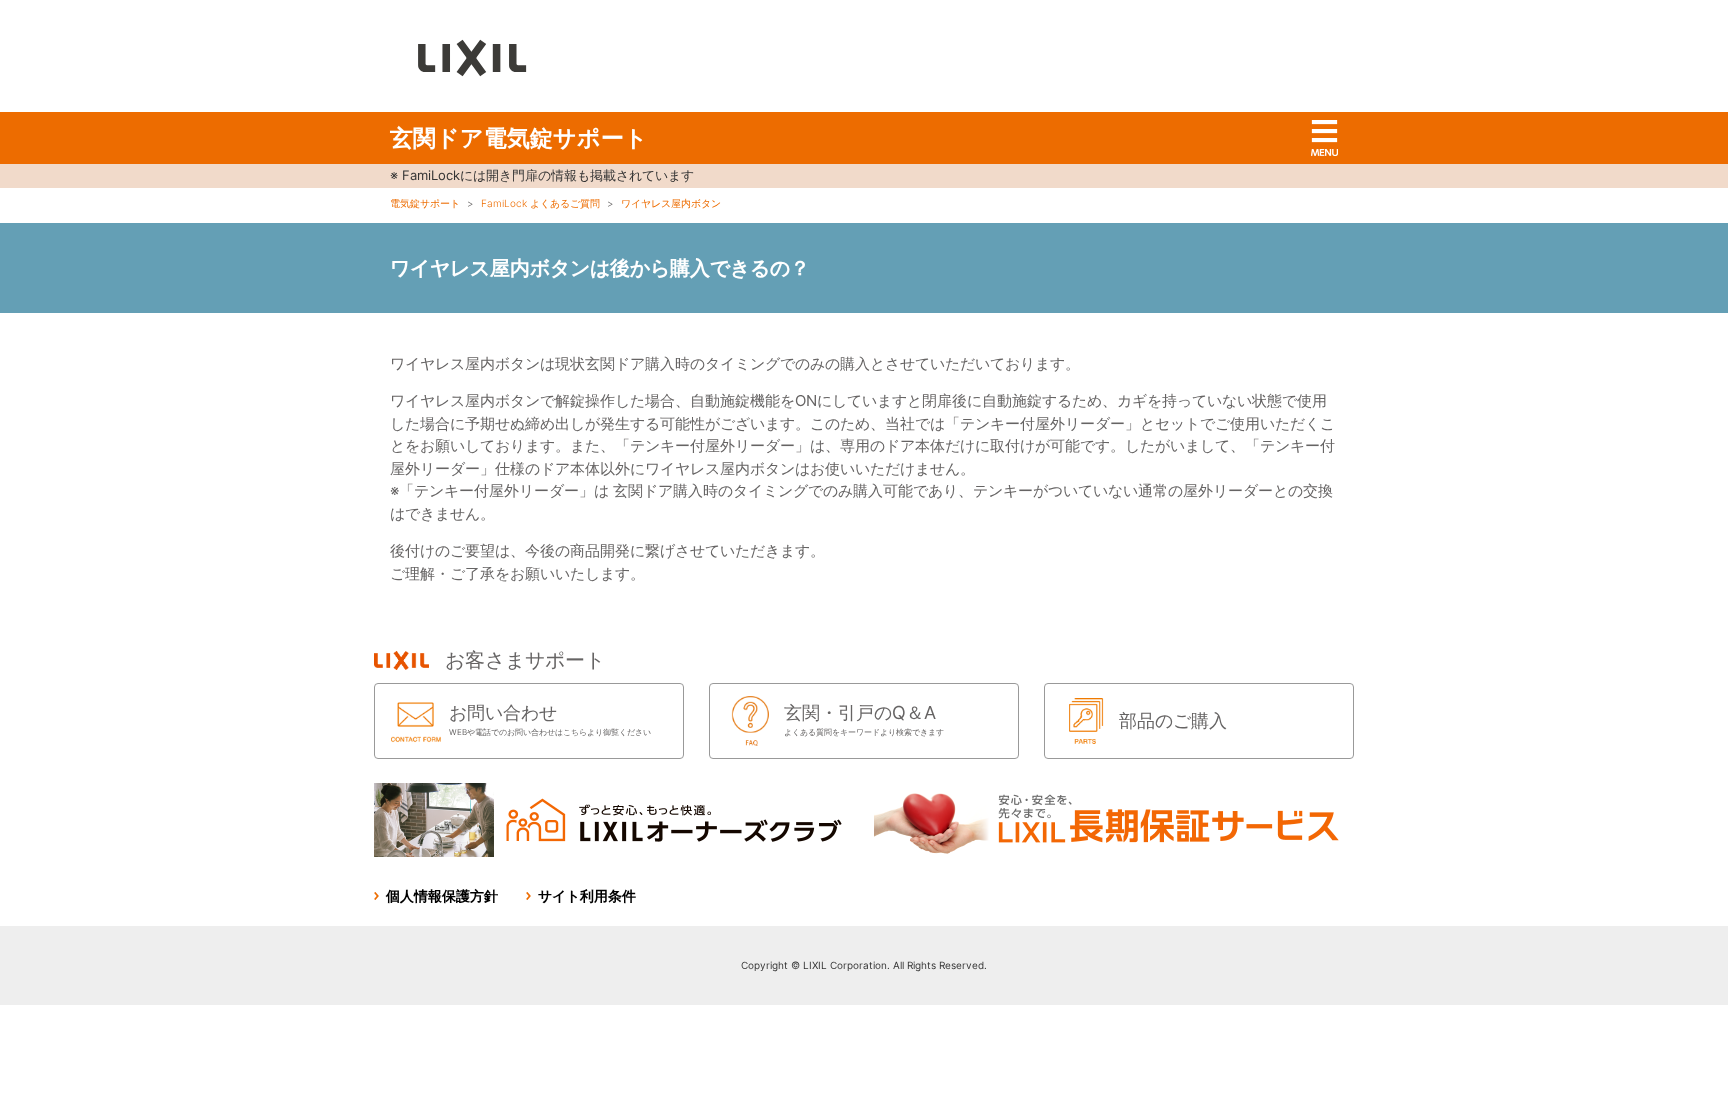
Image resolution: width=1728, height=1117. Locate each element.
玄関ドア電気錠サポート (519, 138)
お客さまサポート (525, 660)
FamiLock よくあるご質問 (540, 203)
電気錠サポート (425, 203)
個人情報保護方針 (442, 895)
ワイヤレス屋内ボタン (671, 203)
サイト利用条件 (587, 895)
